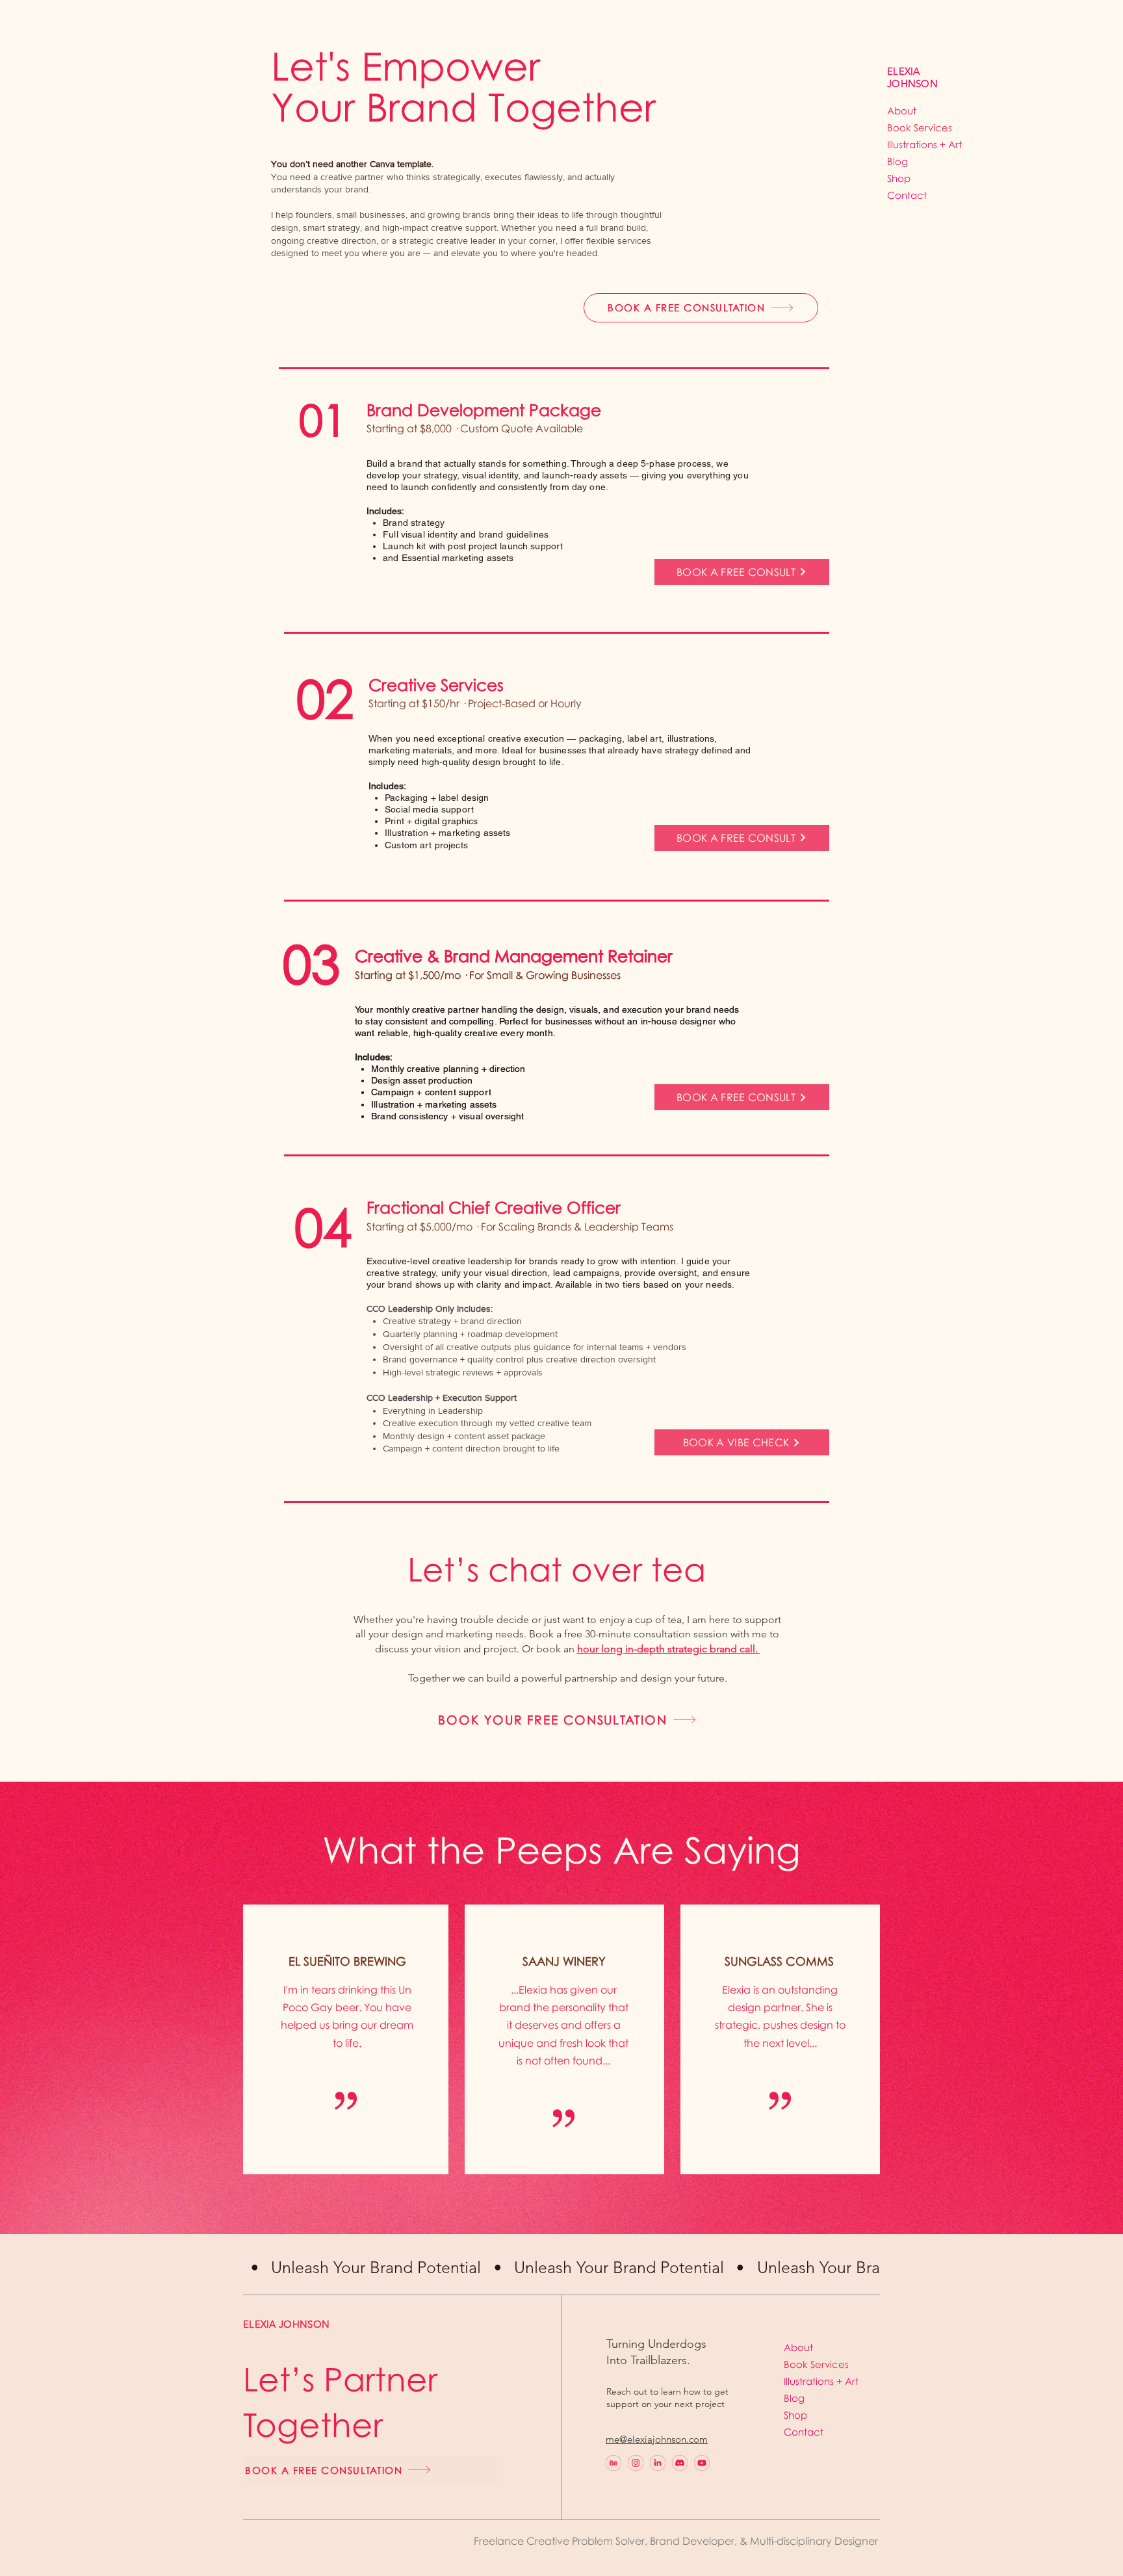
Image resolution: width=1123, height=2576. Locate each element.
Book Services (918, 127)
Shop (899, 178)
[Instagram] (636, 2463)
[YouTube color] (702, 2463)
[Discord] (680, 2463)
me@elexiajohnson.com (657, 2439)
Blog (897, 161)
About (902, 111)
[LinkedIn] (658, 2463)
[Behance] (613, 2463)
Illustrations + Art (918, 144)
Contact (907, 195)
